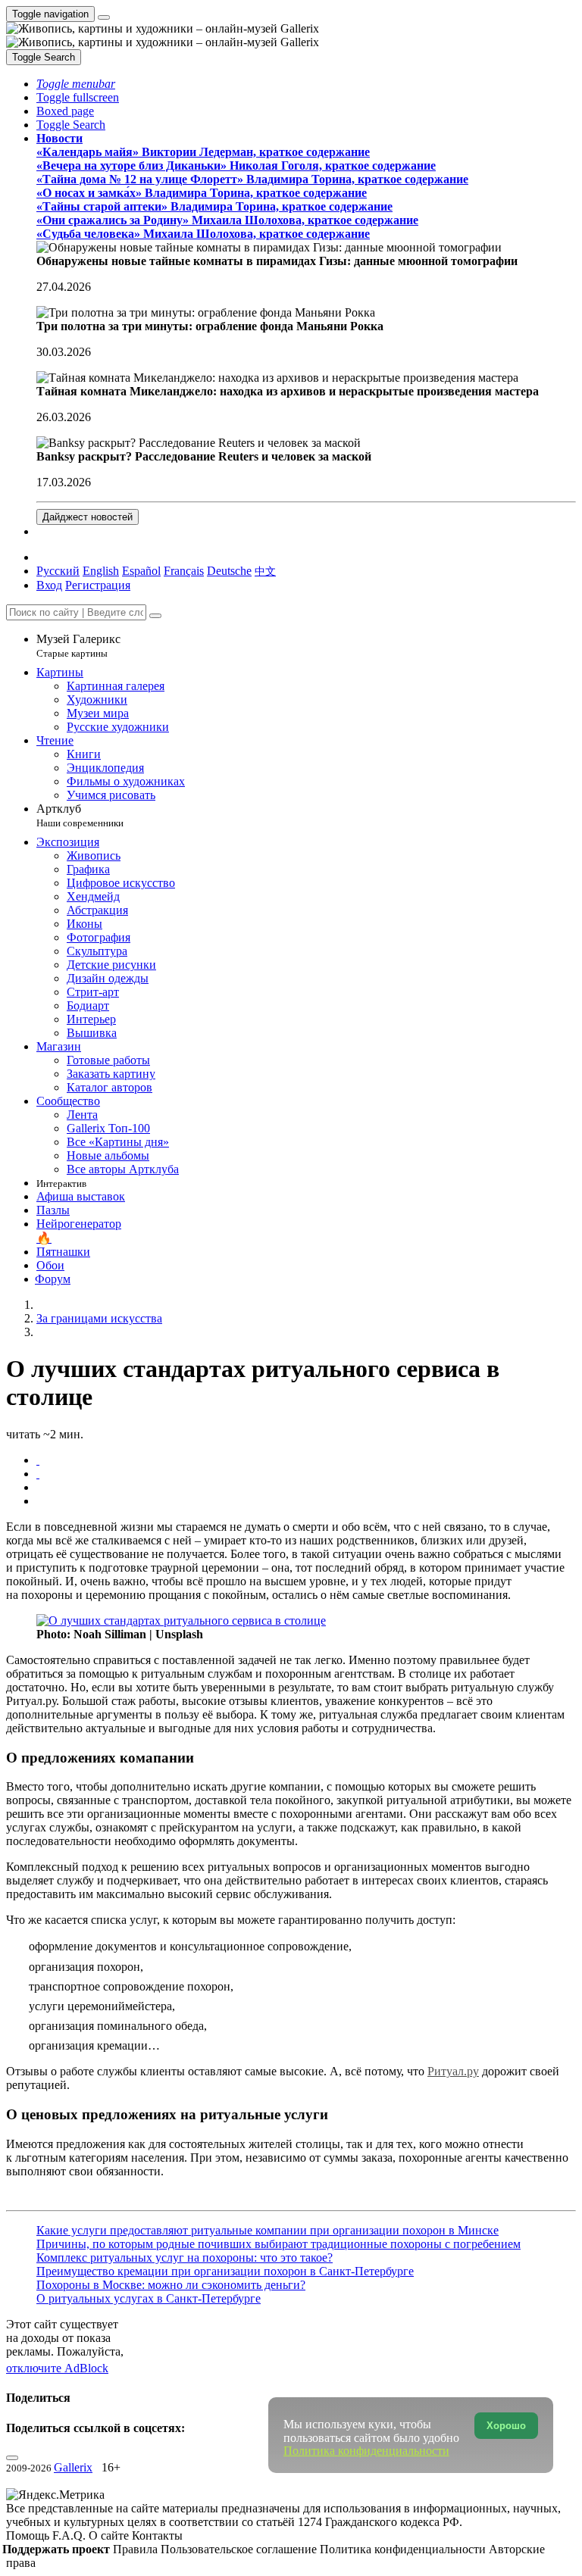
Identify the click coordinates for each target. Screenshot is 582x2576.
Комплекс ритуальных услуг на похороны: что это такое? (185, 2258)
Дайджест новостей (88, 517)
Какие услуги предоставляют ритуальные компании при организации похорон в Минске (268, 2230)
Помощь (29, 2535)
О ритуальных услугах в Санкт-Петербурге (149, 2298)
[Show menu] (104, 17)
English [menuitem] (101, 571)
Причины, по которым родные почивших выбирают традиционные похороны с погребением (278, 2244)
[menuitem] (265, 571)
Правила (137, 2549)
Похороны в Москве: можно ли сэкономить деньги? (171, 2285)
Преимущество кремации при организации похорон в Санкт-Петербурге (225, 2271)
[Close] (155, 616)
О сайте (110, 2535)
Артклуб (80, 815)
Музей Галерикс (78, 646)
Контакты (157, 2535)
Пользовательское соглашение (240, 2549)
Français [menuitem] (184, 571)
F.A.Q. (70, 2535)
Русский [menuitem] (58, 571)
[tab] (38, 1460)
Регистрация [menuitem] (98, 585)
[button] (76, 84)
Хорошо (506, 2426)
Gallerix (73, 2467)
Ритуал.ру (453, 2071)
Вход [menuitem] (49, 585)
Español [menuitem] (141, 571)
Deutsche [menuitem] (229, 571)
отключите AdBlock (57, 2368)
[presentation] (306, 1488)
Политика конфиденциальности (404, 2549)
